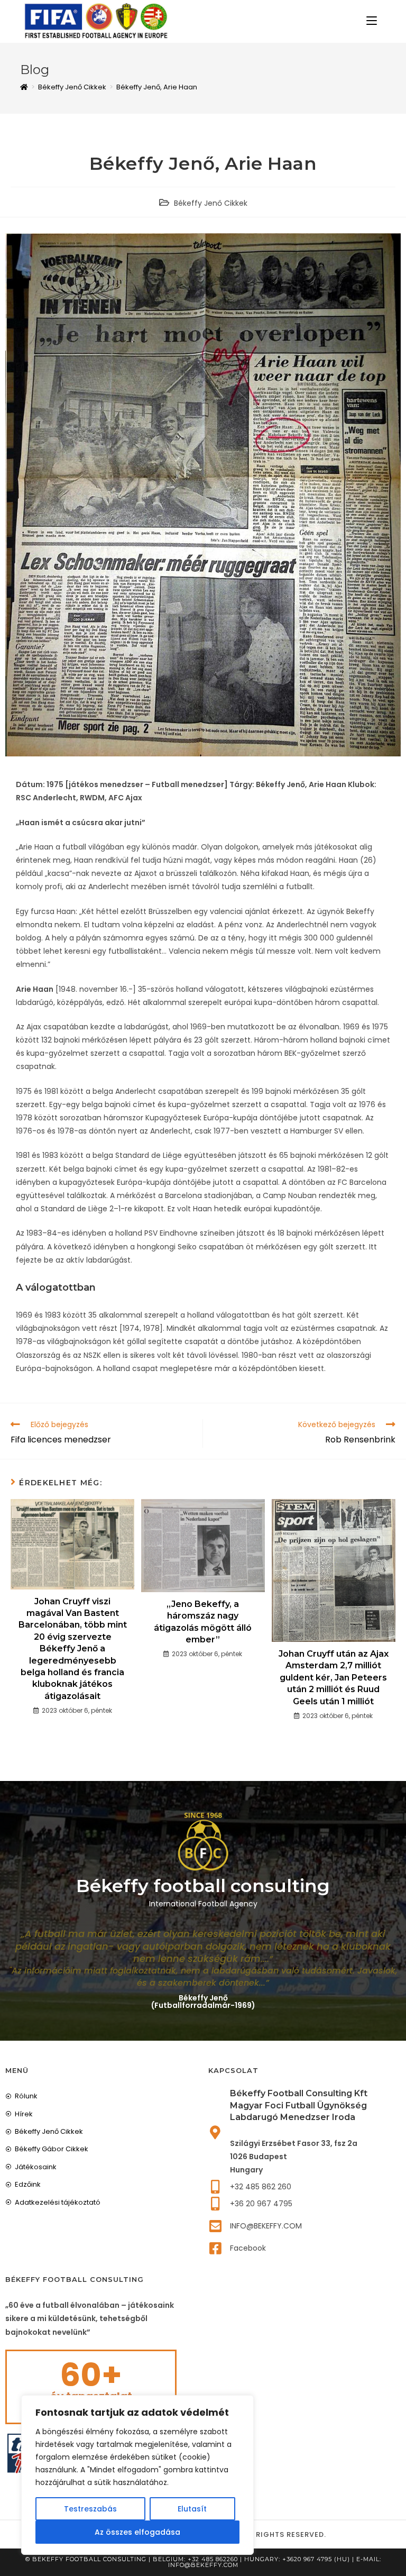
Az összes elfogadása (137, 2532)
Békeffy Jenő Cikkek (211, 203)
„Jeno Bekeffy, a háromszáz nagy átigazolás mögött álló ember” (203, 1622)
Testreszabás (90, 2509)
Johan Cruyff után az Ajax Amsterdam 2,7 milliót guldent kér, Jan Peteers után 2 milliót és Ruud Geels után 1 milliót (334, 1678)
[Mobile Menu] (372, 21)
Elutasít (192, 2509)
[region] (137, 2475)
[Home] (24, 87)
